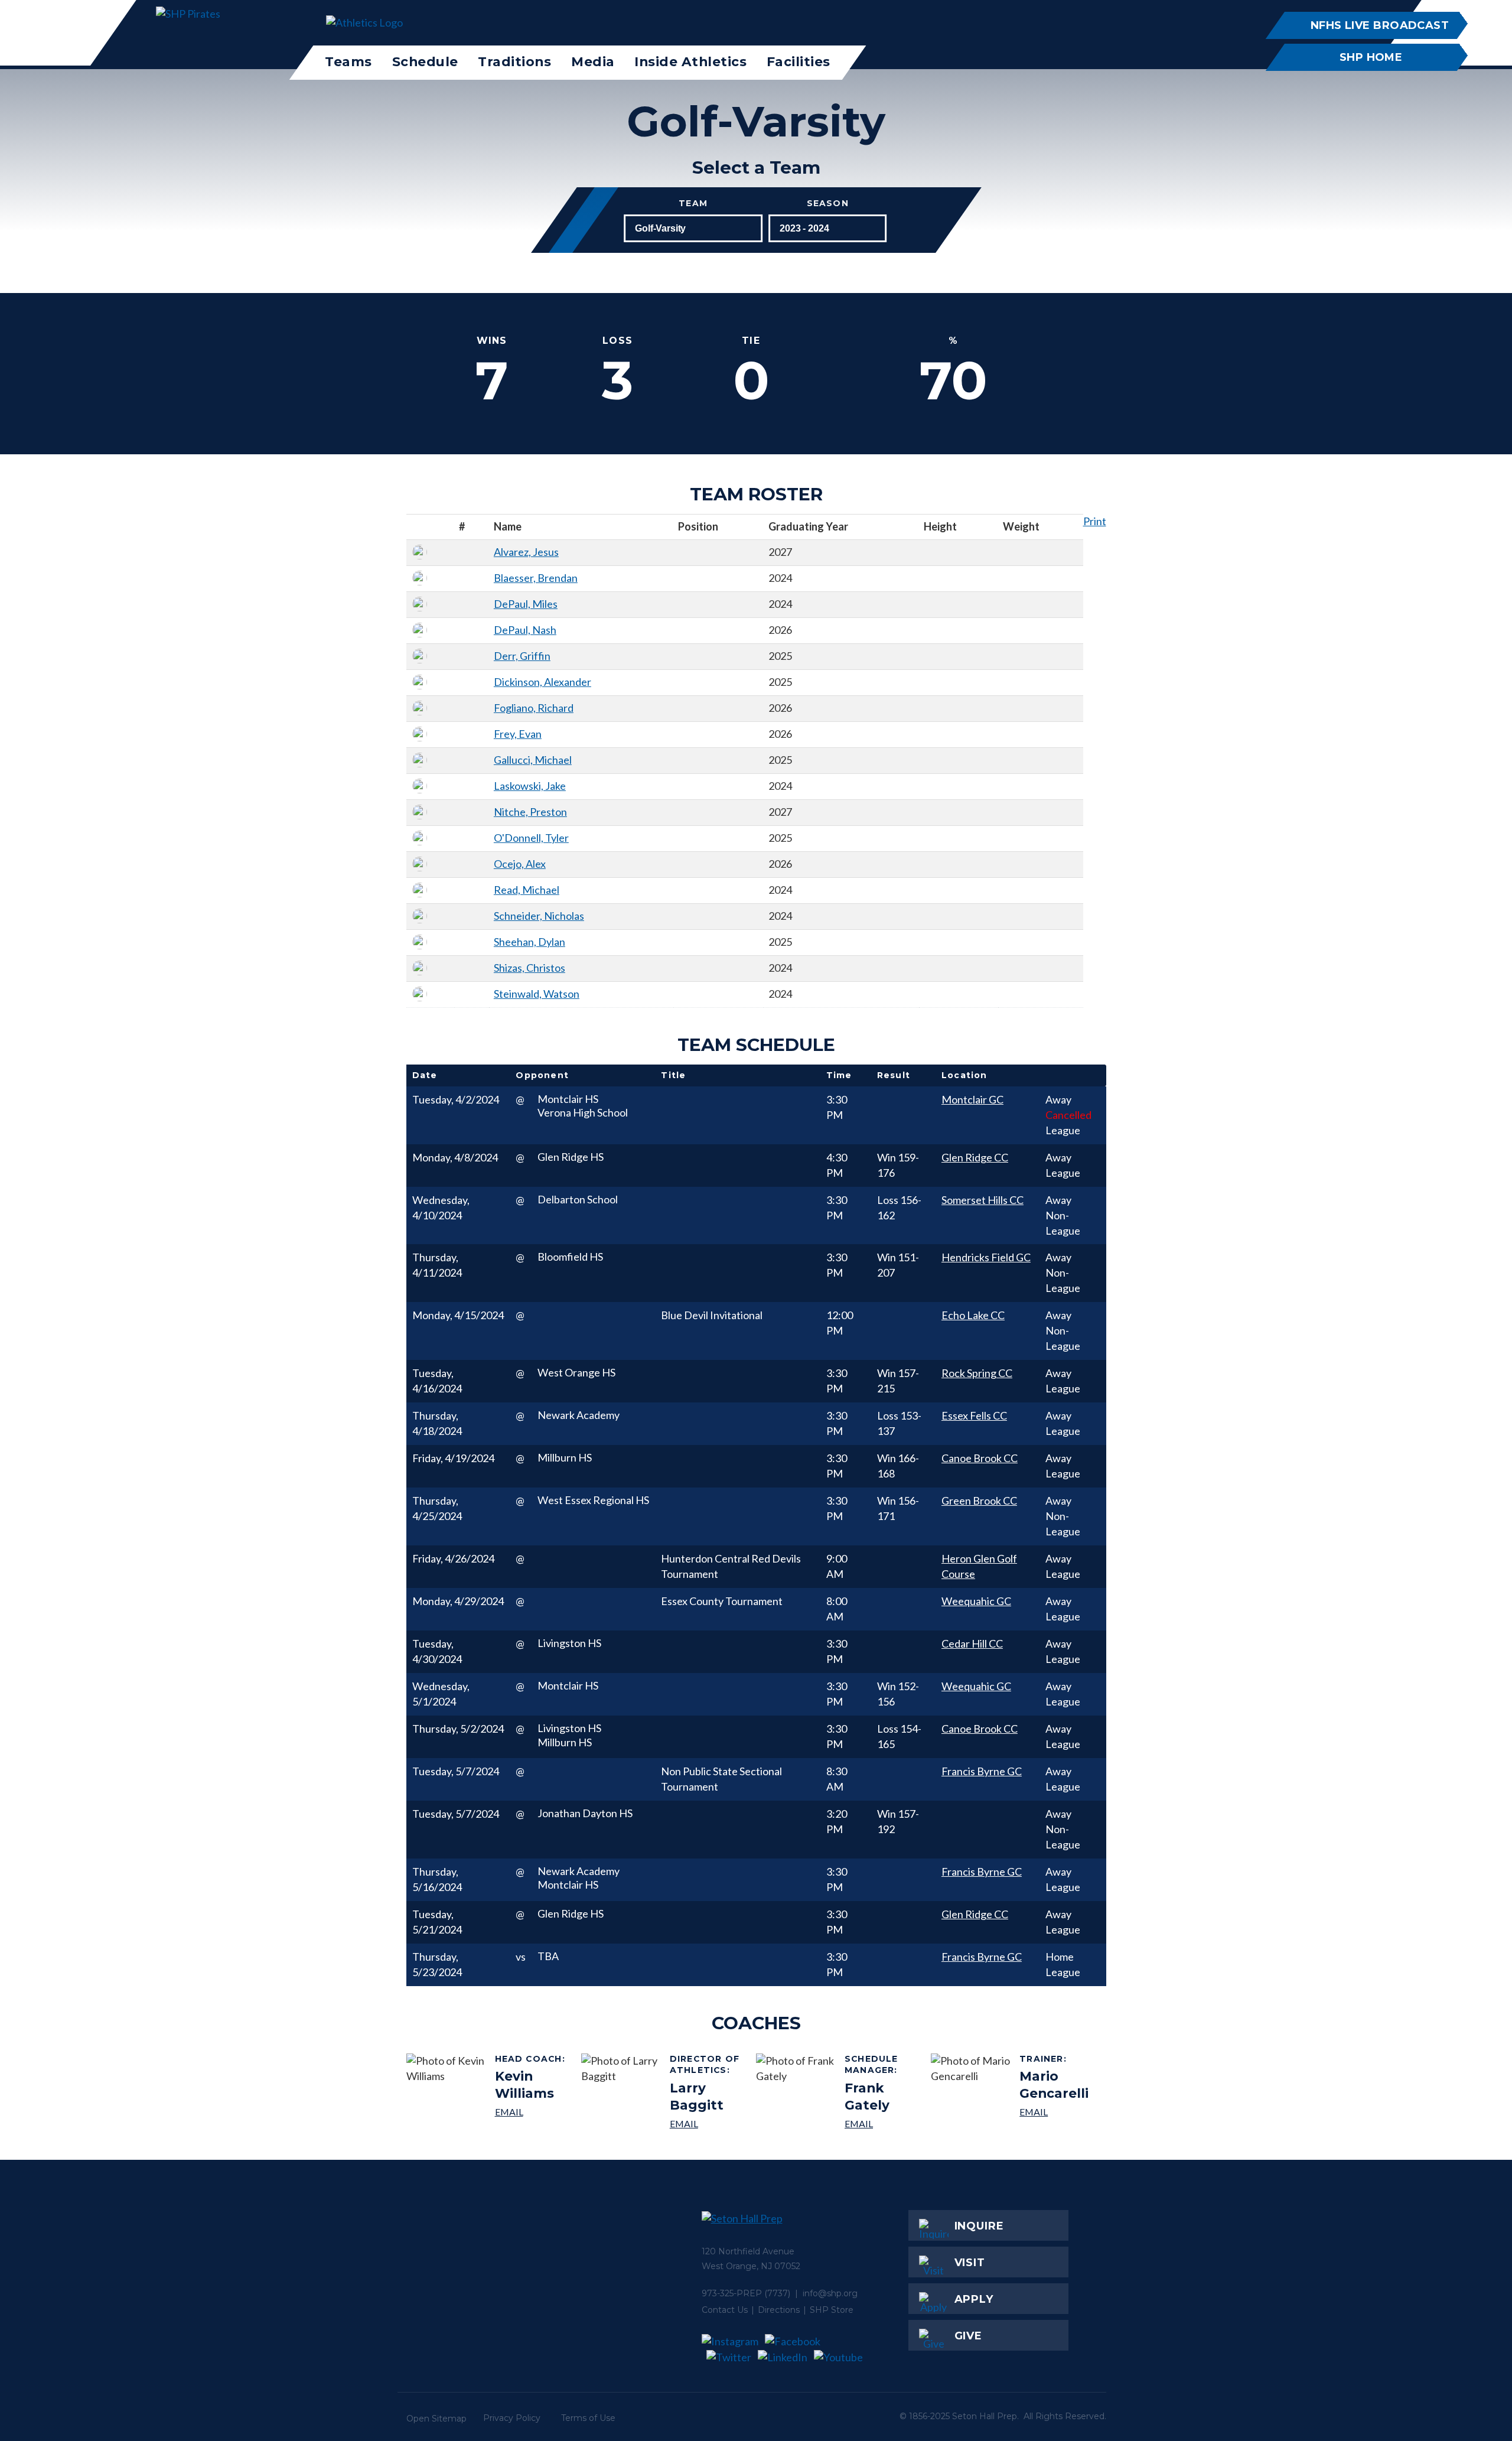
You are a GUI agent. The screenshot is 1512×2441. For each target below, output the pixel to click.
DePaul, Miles (526, 604)
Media (593, 61)
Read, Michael (527, 890)
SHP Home (1371, 57)
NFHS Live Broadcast (1379, 25)
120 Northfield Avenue (748, 2251)
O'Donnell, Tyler (531, 838)
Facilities (799, 61)
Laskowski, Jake (530, 786)
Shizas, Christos (529, 968)
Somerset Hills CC (983, 1200)
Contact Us (725, 2310)
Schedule (425, 61)
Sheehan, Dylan (529, 942)
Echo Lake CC (973, 1315)
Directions (779, 2310)
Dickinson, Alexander (542, 682)
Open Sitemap (436, 2419)
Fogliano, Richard (534, 708)
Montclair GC (972, 1099)
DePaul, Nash (525, 630)
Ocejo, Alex (520, 864)
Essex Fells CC (974, 1415)
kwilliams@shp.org (534, 2112)
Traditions (514, 61)
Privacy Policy (512, 2418)
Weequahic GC (976, 1601)
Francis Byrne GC (982, 1771)
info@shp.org (830, 2293)
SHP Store (832, 2310)
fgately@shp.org (883, 2123)
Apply (974, 2299)
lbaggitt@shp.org (708, 2123)
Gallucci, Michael (533, 760)
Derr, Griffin (522, 656)
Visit (970, 2263)
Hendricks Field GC (986, 1257)
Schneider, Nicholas (539, 916)
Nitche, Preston (530, 812)
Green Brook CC (979, 1501)
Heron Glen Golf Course (979, 1566)
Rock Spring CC (977, 1373)
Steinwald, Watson (537, 994)
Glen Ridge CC (975, 1157)
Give (969, 2336)
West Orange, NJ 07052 (751, 2266)
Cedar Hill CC (972, 1643)
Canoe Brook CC (980, 1458)
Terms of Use (588, 2418)
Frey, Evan (518, 734)
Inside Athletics (690, 61)
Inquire (979, 2226)
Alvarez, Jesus (526, 552)
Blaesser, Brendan (536, 578)
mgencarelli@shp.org (1058, 2112)
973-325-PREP (732, 2293)
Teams (348, 61)
